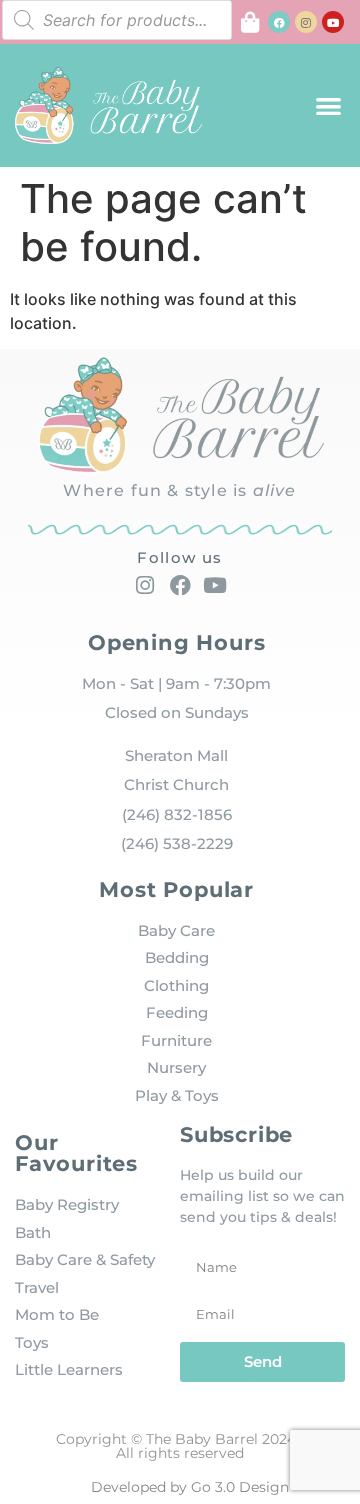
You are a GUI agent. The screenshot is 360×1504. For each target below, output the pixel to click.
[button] (329, 105)
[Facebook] (279, 22)
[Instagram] (306, 22)
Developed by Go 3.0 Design (190, 1487)
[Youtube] (333, 22)
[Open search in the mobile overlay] (117, 20)
